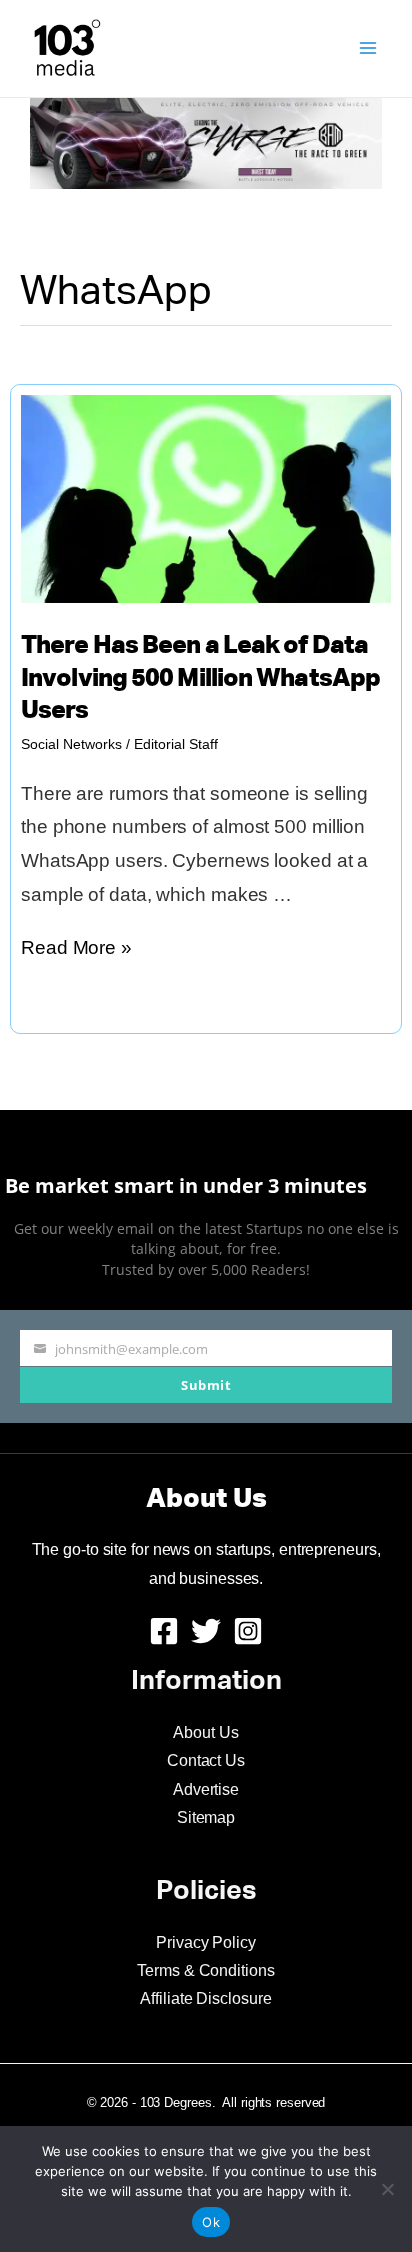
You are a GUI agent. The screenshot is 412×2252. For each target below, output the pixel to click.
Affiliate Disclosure (205, 1998)
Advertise (206, 1789)
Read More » (76, 950)
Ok (211, 2222)
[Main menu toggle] (368, 48)
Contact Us (206, 1760)
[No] (387, 2189)
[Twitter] (206, 1631)
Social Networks (71, 744)
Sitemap (206, 1817)
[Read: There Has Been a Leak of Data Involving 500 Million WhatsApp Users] (206, 497)
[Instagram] (248, 1631)
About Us (205, 1732)
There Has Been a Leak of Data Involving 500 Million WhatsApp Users (200, 679)
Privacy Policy (206, 1942)
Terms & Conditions (205, 1970)
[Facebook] (164, 1631)
